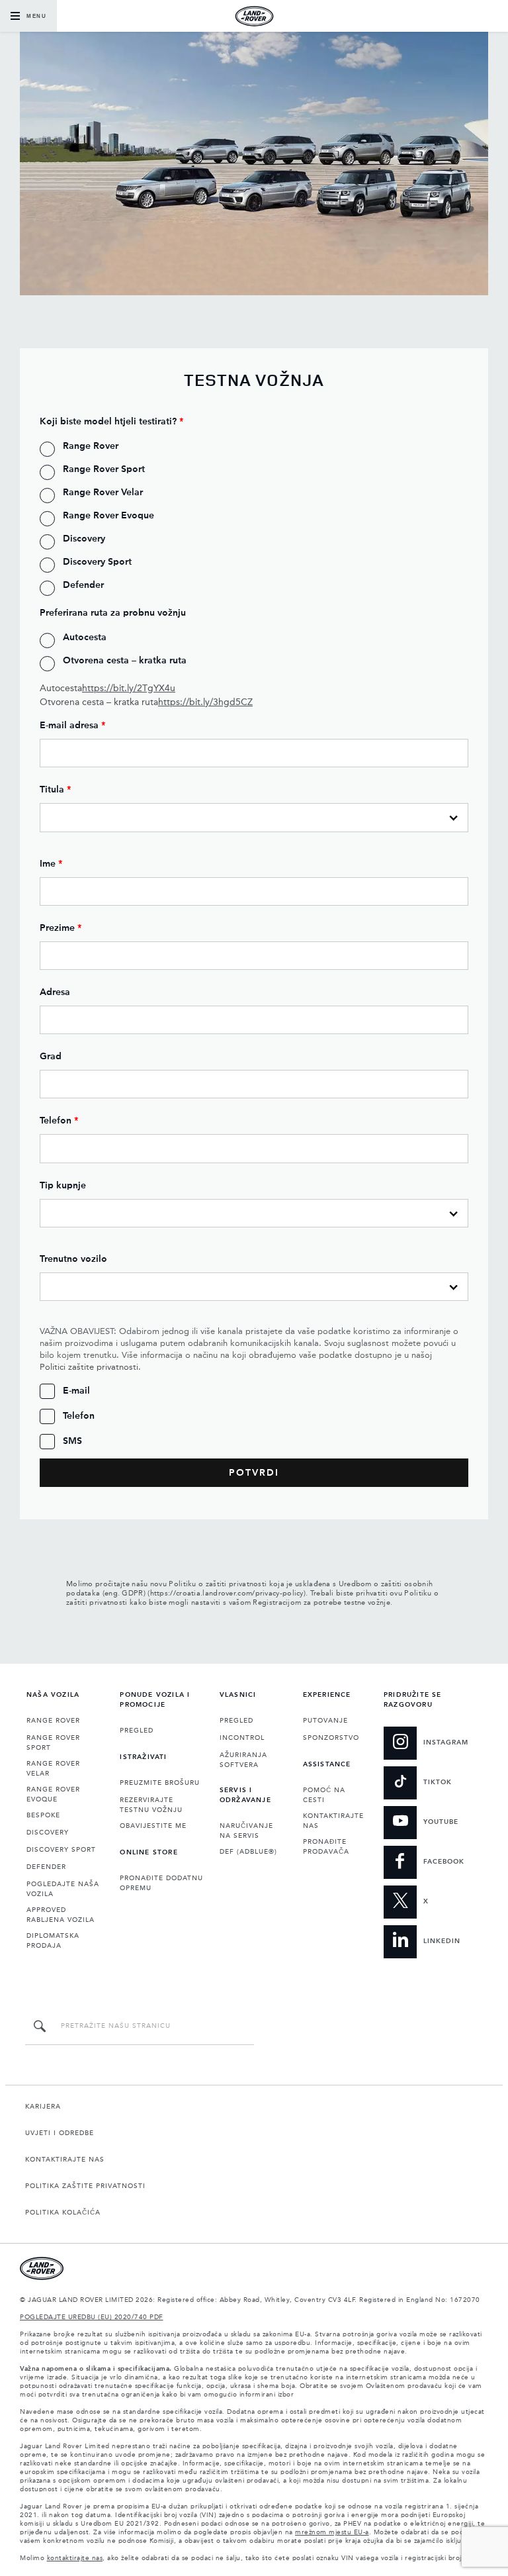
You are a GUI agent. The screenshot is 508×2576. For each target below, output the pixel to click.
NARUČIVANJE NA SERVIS (246, 1831)
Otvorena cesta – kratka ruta (146, 702)
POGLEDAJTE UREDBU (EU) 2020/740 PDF (92, 2317)
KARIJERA (43, 2107)
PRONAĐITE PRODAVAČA (326, 1847)
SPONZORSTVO (331, 1738)
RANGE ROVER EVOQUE (53, 1794)
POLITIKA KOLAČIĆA (63, 2213)
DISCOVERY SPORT (61, 1850)
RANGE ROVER (53, 1721)
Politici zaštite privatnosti (89, 1367)
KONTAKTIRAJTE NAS (333, 1821)
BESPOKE (43, 1815)
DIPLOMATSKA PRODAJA (53, 1941)
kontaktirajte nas (75, 2558)
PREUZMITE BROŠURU (160, 1783)
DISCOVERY (48, 1833)
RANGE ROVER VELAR (53, 1769)
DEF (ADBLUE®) (248, 1852)
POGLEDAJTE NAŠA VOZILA (63, 1889)
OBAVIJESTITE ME (153, 1826)
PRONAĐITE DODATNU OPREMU (161, 1883)
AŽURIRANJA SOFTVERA (243, 1760)
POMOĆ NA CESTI (324, 1795)
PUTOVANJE (325, 1721)
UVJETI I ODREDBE (60, 2133)
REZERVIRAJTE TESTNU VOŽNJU (151, 1805)
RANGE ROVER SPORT (53, 1743)
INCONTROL (242, 1738)
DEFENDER (46, 1867)
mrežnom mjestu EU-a (332, 2532)
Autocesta (107, 689)
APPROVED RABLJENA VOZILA (61, 1915)
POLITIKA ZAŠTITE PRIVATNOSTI (85, 2186)
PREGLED (137, 1731)
